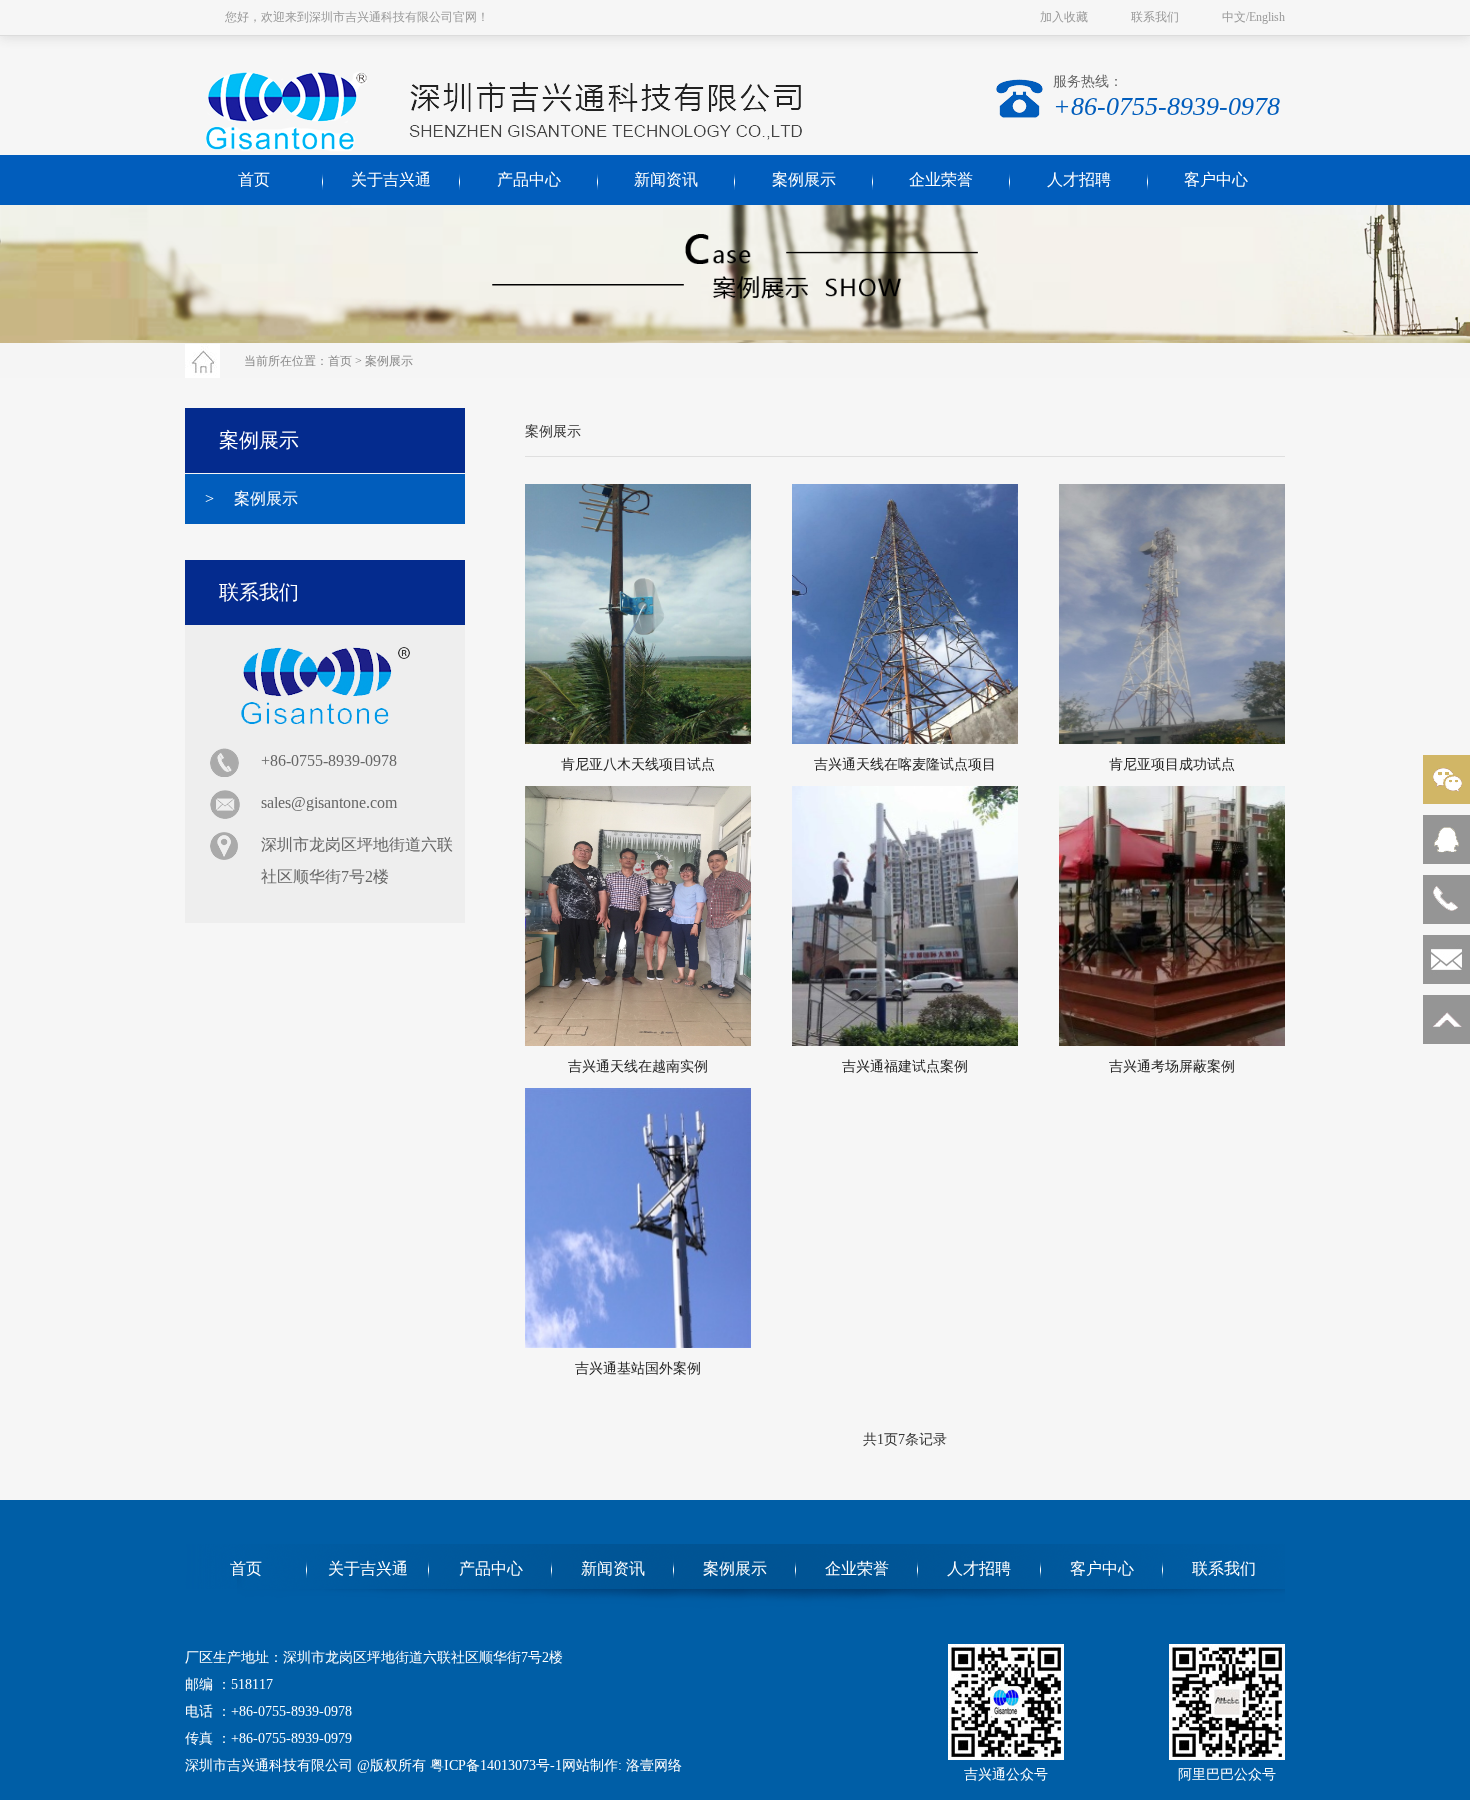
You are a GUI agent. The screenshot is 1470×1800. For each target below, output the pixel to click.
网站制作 (590, 1765)
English (1267, 17)
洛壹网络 (654, 1765)
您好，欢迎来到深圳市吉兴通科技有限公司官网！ (357, 17)
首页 (340, 361)
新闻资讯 (666, 179)
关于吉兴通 (391, 179)
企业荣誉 (941, 179)
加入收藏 (1064, 17)
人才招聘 (1079, 179)
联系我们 (1155, 17)
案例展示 (804, 179)
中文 (1234, 17)
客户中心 (1216, 179)
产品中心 (529, 179)
